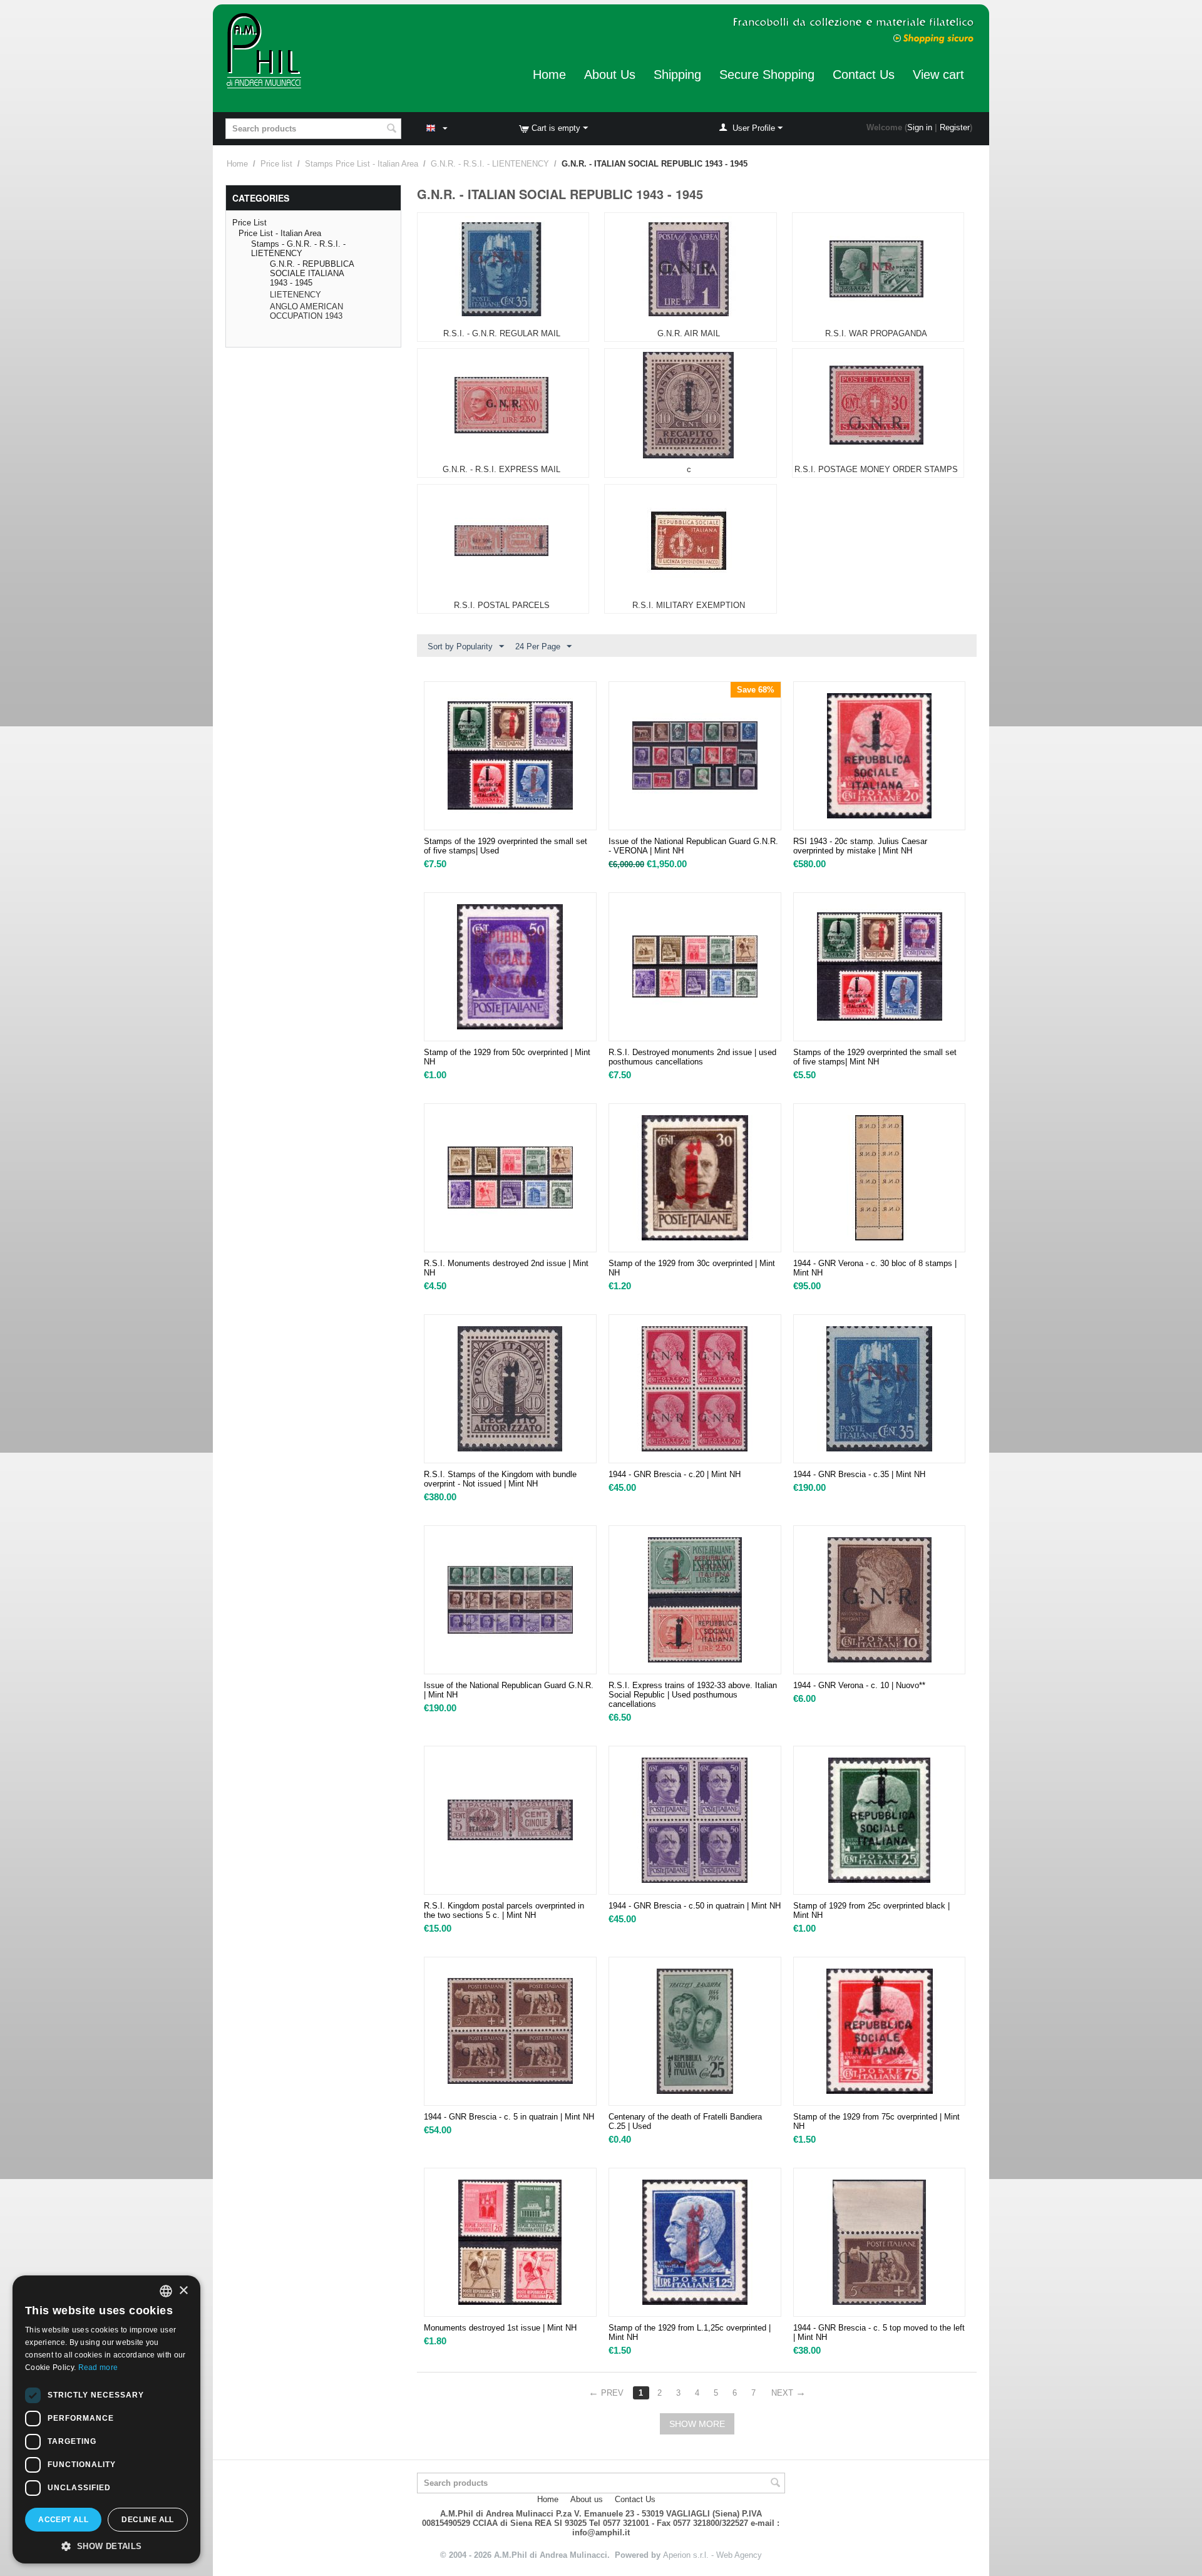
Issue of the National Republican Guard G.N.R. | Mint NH (509, 1690)
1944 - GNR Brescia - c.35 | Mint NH (859, 1474)
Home (549, 75)
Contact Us (864, 75)
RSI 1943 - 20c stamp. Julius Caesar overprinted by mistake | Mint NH (860, 846)
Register (955, 127)
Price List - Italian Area (280, 233)
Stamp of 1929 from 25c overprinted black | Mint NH (871, 1910)
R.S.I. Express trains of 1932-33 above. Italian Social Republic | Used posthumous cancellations (693, 1695)
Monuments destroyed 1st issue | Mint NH (500, 2328)
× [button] (183, 2291)
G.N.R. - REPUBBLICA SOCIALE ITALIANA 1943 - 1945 (312, 273)
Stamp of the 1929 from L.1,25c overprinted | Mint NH (690, 2332)
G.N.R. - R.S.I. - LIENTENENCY (490, 164)
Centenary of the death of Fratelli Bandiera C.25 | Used (685, 2121)
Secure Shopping (767, 75)
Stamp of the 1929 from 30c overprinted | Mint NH (692, 1268)
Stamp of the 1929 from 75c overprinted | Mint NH (876, 2121)
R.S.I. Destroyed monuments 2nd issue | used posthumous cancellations (692, 1057)
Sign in (920, 127)
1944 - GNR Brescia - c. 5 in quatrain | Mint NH (509, 2117)
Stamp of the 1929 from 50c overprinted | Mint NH (507, 1057)
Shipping (677, 75)
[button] (106, 2545)
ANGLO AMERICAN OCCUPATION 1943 (306, 311)
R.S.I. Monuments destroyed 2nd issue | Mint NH (506, 1268)
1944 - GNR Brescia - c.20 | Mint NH (675, 1474)
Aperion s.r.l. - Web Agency (712, 2555)
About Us (610, 75)
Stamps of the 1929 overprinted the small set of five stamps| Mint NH (875, 1057)
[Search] (392, 130)
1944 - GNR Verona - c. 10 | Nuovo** (859, 1685)
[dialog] (106, 2419)
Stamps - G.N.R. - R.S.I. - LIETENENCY (298, 249)
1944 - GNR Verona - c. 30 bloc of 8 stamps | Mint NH (875, 1268)
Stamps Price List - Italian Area (362, 164)
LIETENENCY (295, 295)
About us (587, 2499)
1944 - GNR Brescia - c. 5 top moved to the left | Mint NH (879, 2332)
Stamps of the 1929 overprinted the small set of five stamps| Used (506, 846)
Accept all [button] (63, 2520)
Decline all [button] (147, 2520)
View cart (938, 75)
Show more (697, 2424)
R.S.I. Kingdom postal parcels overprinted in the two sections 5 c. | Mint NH (504, 1910)
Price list (276, 164)
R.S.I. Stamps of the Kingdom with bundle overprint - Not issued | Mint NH (500, 1479)
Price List (249, 223)
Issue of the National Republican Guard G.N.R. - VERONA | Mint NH (693, 846)
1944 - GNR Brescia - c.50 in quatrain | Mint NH (695, 1906)
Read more (98, 2367)
